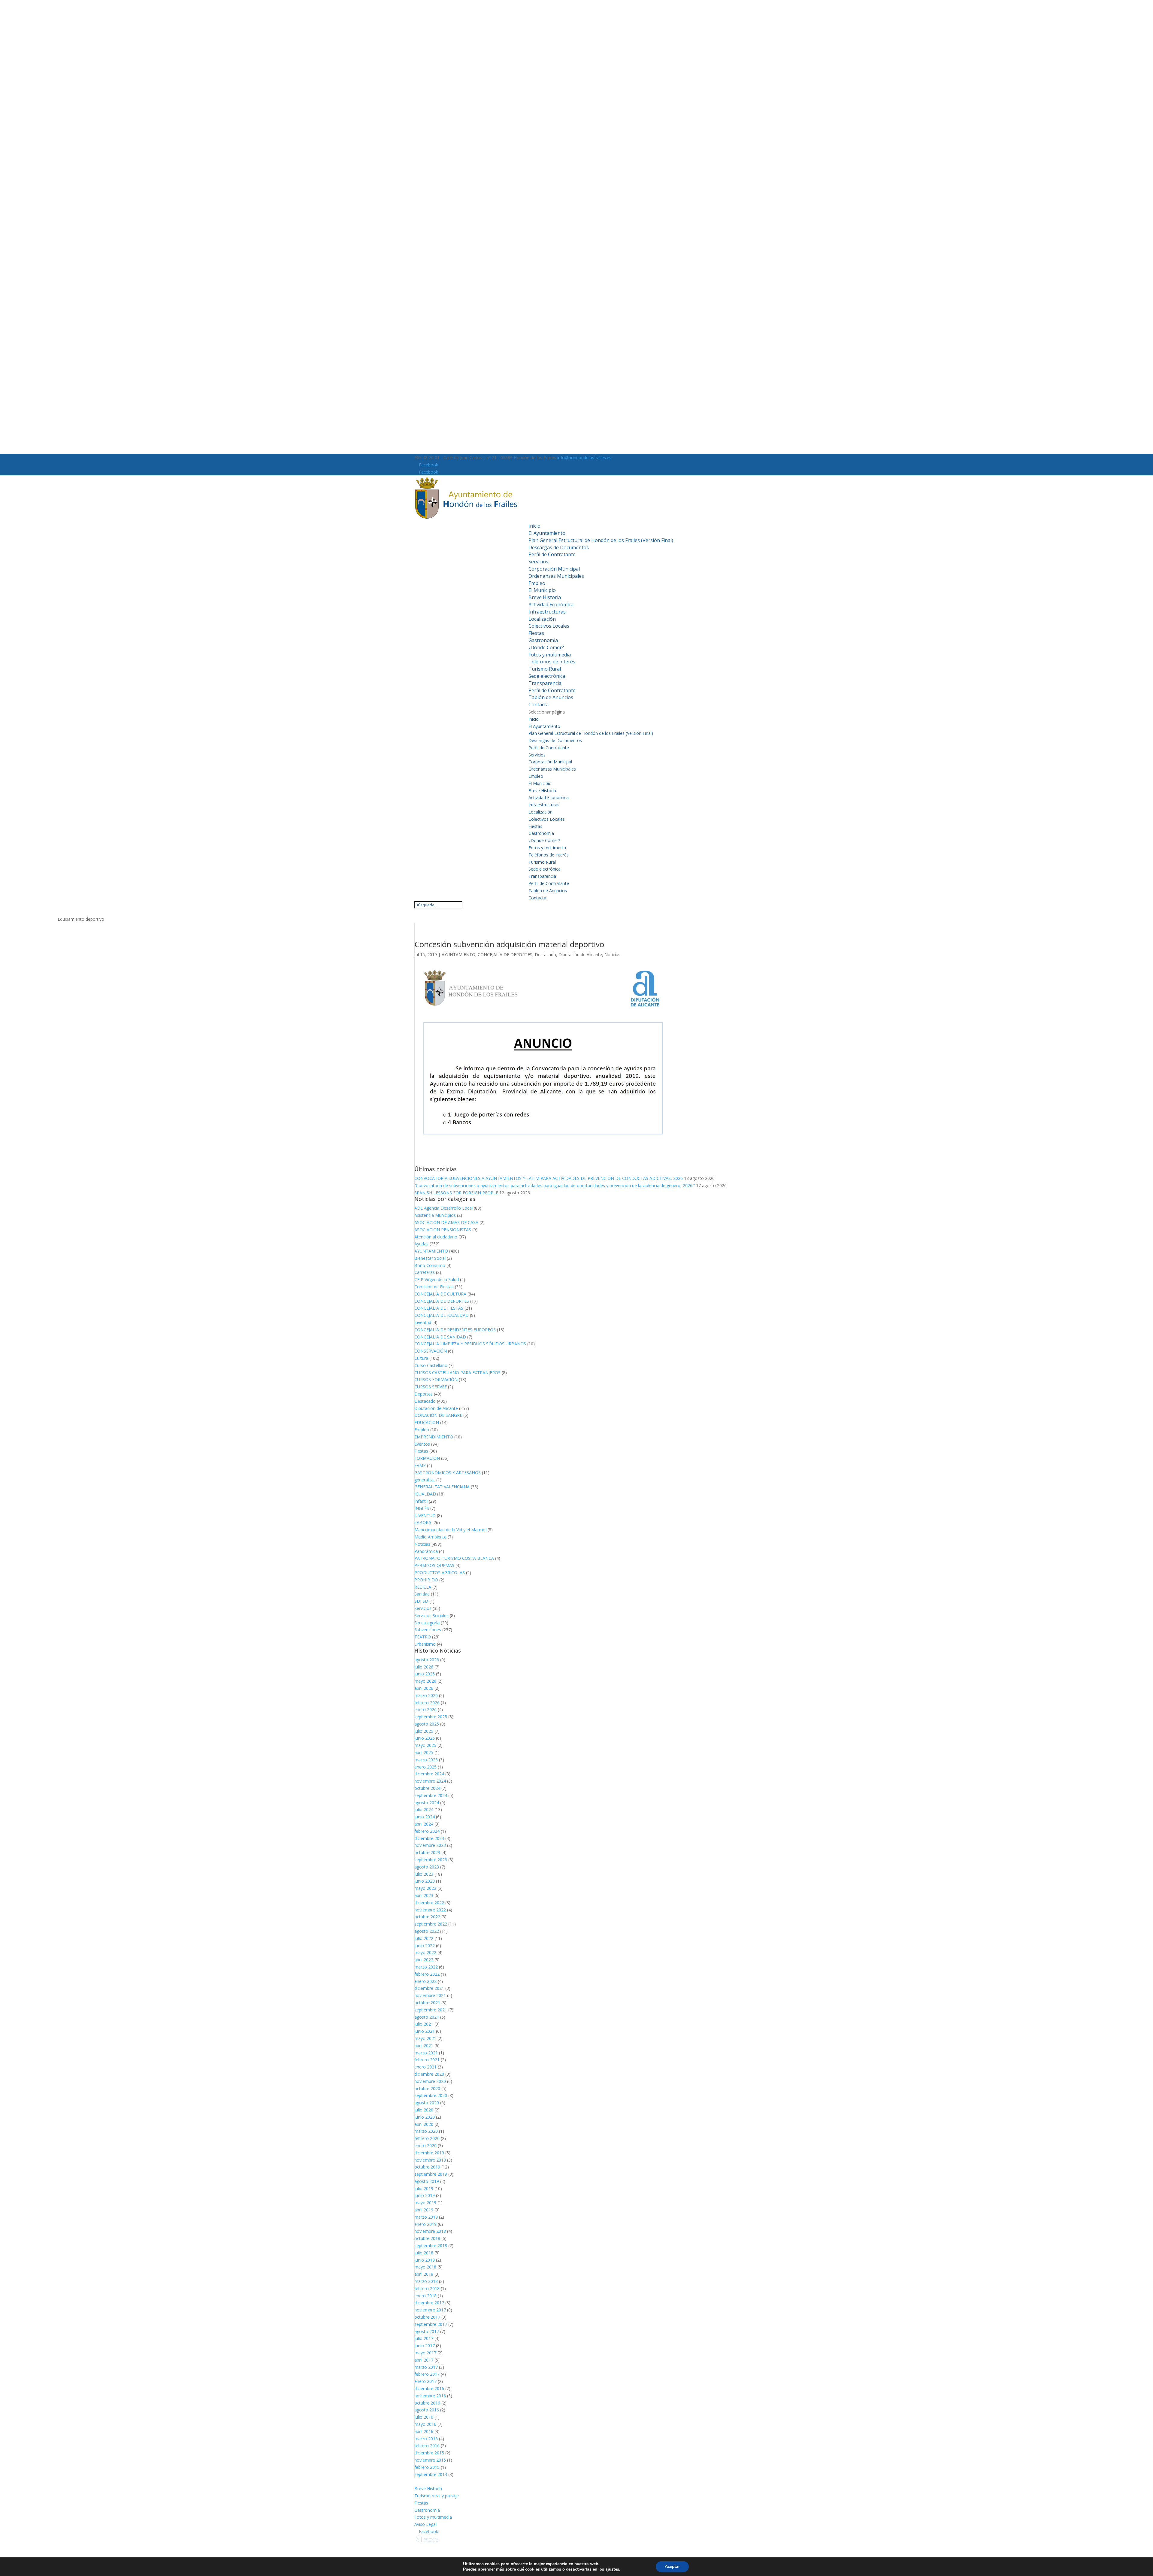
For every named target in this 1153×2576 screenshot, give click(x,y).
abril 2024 (424, 1824)
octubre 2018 (427, 2238)
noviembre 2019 (430, 2160)
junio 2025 (425, 1738)
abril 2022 (424, 1960)
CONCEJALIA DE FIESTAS (439, 1308)
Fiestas (536, 633)
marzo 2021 (426, 2053)
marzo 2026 (426, 1695)
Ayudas (421, 1244)
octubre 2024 (427, 1788)
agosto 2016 (427, 2410)
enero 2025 (425, 1767)
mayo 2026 (425, 1681)
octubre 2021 (427, 2003)
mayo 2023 (425, 1888)
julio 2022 (424, 1938)
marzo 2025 (426, 1760)
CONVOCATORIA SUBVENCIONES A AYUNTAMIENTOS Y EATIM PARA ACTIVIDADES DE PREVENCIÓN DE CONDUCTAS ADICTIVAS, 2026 (549, 1178)
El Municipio (542, 590)
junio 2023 (425, 1881)
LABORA (423, 1522)
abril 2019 (424, 2210)
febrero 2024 (427, 1831)
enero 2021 (425, 2067)
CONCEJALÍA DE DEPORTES (505, 955)
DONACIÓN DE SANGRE (438, 1415)
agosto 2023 (427, 1867)
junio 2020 (425, 2117)
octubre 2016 (427, 2403)
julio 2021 (424, 2024)
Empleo (537, 583)
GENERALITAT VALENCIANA (442, 1487)
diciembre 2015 (429, 2453)
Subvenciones (428, 1630)
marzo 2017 (426, 2367)
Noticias (612, 955)
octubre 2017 (427, 2317)
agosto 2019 (427, 2181)
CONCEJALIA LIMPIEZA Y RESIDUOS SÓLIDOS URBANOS (470, 1344)
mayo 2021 (425, 2038)
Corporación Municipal (554, 569)
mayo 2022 (425, 1952)
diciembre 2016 (429, 2388)
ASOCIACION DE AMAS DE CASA (446, 1222)
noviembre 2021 (430, 1995)
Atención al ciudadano (436, 1237)
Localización (542, 619)
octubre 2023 (427, 1852)
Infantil (421, 1501)
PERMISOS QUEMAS (434, 1565)
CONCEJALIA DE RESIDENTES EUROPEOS (455, 1330)
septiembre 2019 (431, 2174)
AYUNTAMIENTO (458, 955)
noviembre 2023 (430, 1845)
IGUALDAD (425, 1494)
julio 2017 (424, 2338)
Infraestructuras (547, 612)
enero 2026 (425, 1709)
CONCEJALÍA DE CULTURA (440, 1294)
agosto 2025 (427, 1724)
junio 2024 (425, 1817)
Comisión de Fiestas (434, 1287)
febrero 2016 (427, 2446)
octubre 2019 (427, 2167)
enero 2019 (425, 2224)
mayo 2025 (425, 1745)
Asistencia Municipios (435, 1215)
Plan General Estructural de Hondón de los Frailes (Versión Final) (601, 540)
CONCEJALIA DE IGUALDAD (442, 1315)
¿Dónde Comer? (546, 647)
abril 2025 (424, 1752)
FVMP (420, 1465)
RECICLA (423, 1587)
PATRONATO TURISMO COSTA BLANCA (454, 1558)
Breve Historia (545, 597)
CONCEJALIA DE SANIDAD (440, 1337)
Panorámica (426, 1551)
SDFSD (421, 1601)
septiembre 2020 (431, 2095)
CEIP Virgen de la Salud (437, 1279)
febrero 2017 (427, 2374)
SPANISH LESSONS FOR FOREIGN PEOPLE (456, 1193)
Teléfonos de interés (552, 662)
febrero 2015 (427, 2467)
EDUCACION (427, 1422)
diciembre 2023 (429, 1838)
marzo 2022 (426, 1967)
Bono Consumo (430, 1265)
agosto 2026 (427, 1660)
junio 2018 (425, 2260)
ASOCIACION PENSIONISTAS (443, 1230)
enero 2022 (425, 1981)
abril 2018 (424, 2274)
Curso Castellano (431, 1365)
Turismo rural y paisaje (437, 2496)
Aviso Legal (425, 2524)
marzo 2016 (426, 2439)
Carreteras (425, 1272)
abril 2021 (424, 2046)
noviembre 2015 (430, 2460)
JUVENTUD (425, 1515)
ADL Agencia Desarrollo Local (443, 1208)
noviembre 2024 (430, 1781)
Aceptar (672, 2567)
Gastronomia (543, 640)
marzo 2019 (426, 2217)
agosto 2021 (427, 2017)
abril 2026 (424, 1688)
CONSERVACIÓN (431, 1351)
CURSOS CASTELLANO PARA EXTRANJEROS (457, 1373)
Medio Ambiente (430, 1537)
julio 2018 (424, 2253)
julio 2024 (424, 1809)
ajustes (612, 2569)
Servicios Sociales (431, 1615)
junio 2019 (425, 2195)
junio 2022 (425, 1946)
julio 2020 (424, 2110)
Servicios (538, 562)
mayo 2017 (425, 2353)
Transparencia (545, 683)
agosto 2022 (427, 1931)
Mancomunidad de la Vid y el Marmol (450, 1530)
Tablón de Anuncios (551, 697)
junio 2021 (425, 2031)
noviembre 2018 (430, 2231)
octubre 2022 (427, 1917)
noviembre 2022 (430, 1910)
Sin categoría (427, 1623)
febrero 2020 (427, 2138)
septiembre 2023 (431, 1860)
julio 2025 (424, 1731)
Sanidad (422, 1594)
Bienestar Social (430, 1258)
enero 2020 (425, 2146)
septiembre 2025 (431, 1717)
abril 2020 (424, 2124)
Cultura (421, 1358)
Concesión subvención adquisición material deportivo (509, 944)
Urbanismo (425, 1644)
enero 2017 (425, 2381)
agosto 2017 (427, 2331)
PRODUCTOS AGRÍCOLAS (440, 1573)
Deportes (424, 1394)
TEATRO (423, 1637)
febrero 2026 (427, 1703)
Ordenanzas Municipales (556, 576)
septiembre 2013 (431, 2474)
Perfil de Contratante (552, 554)
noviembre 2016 (430, 2396)
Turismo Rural (545, 669)
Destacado (545, 955)
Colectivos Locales (549, 626)
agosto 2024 (427, 1803)
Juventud (423, 1322)
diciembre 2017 (429, 2303)
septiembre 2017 (431, 2324)
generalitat (425, 1480)
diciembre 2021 (429, 1988)
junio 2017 (425, 2346)
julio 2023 (424, 1874)
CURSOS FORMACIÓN (436, 1379)
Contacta (539, 705)
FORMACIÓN (427, 1458)
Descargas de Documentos (559, 547)
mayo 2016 (425, 2424)
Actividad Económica (551, 605)
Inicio (534, 526)
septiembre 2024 (431, 1795)
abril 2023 (424, 1895)
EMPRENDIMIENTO (434, 1437)
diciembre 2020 (429, 2074)
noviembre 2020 (430, 2081)
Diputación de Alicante (580, 955)
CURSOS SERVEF (431, 1387)
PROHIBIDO (426, 1580)
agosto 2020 (427, 2103)
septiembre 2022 (431, 1924)
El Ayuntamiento (547, 533)
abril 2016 (424, 2431)
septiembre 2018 (431, 2246)
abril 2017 (424, 2360)
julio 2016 (424, 2417)
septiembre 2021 (431, 2010)
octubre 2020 (427, 2088)
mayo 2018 (425, 2267)
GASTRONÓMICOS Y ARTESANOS (448, 1473)
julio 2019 (424, 2188)
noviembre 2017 (430, 2310)
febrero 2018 (427, 2288)
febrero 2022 (427, 1974)
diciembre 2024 (429, 1774)
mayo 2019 (425, 2203)
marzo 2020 (426, 2131)
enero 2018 (425, 2296)
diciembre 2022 (429, 1903)
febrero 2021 (427, 2060)
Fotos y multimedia (550, 655)
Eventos (422, 1444)
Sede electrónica (547, 676)
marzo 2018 (426, 2281)
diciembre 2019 (429, 2153)
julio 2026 (424, 1667)
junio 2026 (425, 1674)
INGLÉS (422, 1508)
